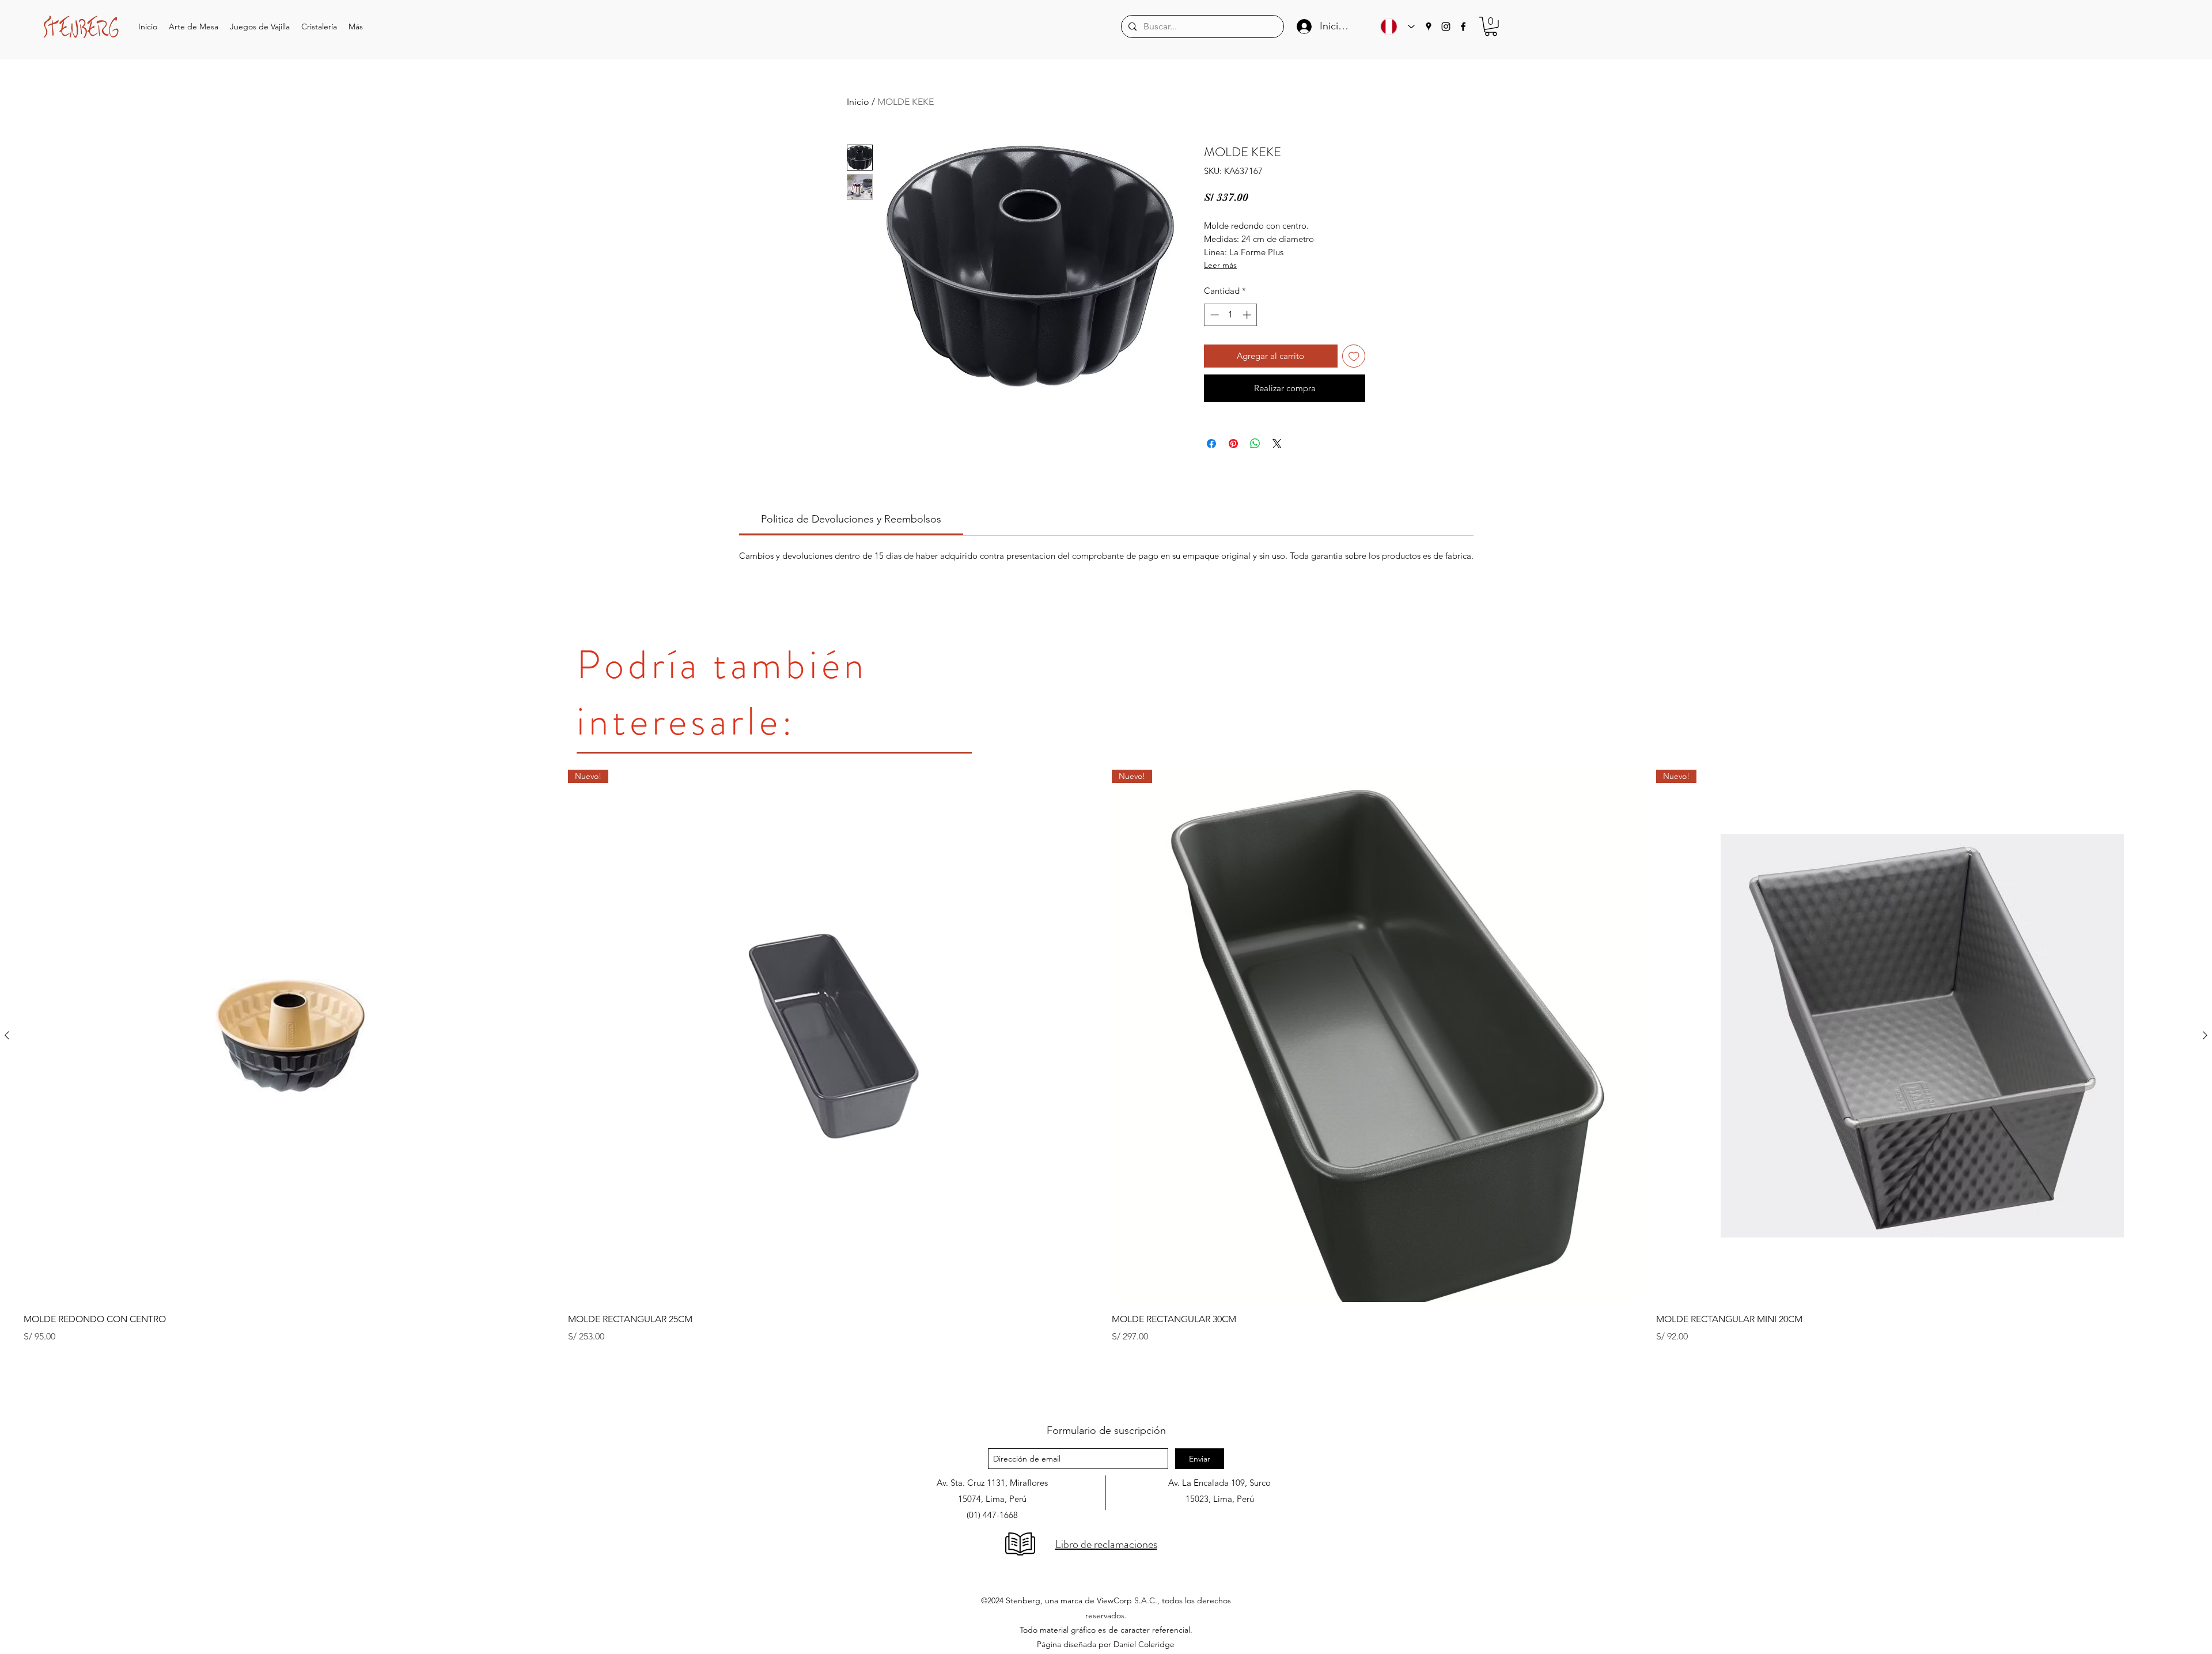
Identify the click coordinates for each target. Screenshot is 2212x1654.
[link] (851, 519)
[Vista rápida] (290, 1036)
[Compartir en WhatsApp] (1255, 444)
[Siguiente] (2205, 1035)
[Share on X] (1277, 444)
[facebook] (1463, 27)
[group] (1106, 1086)
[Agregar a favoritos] (1354, 356)
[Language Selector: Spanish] (1395, 27)
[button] (194, 27)
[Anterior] (7, 1035)
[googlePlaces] (1429, 27)
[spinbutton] (1231, 315)
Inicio (858, 102)
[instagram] (1446, 27)
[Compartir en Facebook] (1211, 444)
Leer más (1220, 265)
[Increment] (1248, 315)
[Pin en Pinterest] (1233, 444)
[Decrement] (1213, 315)
